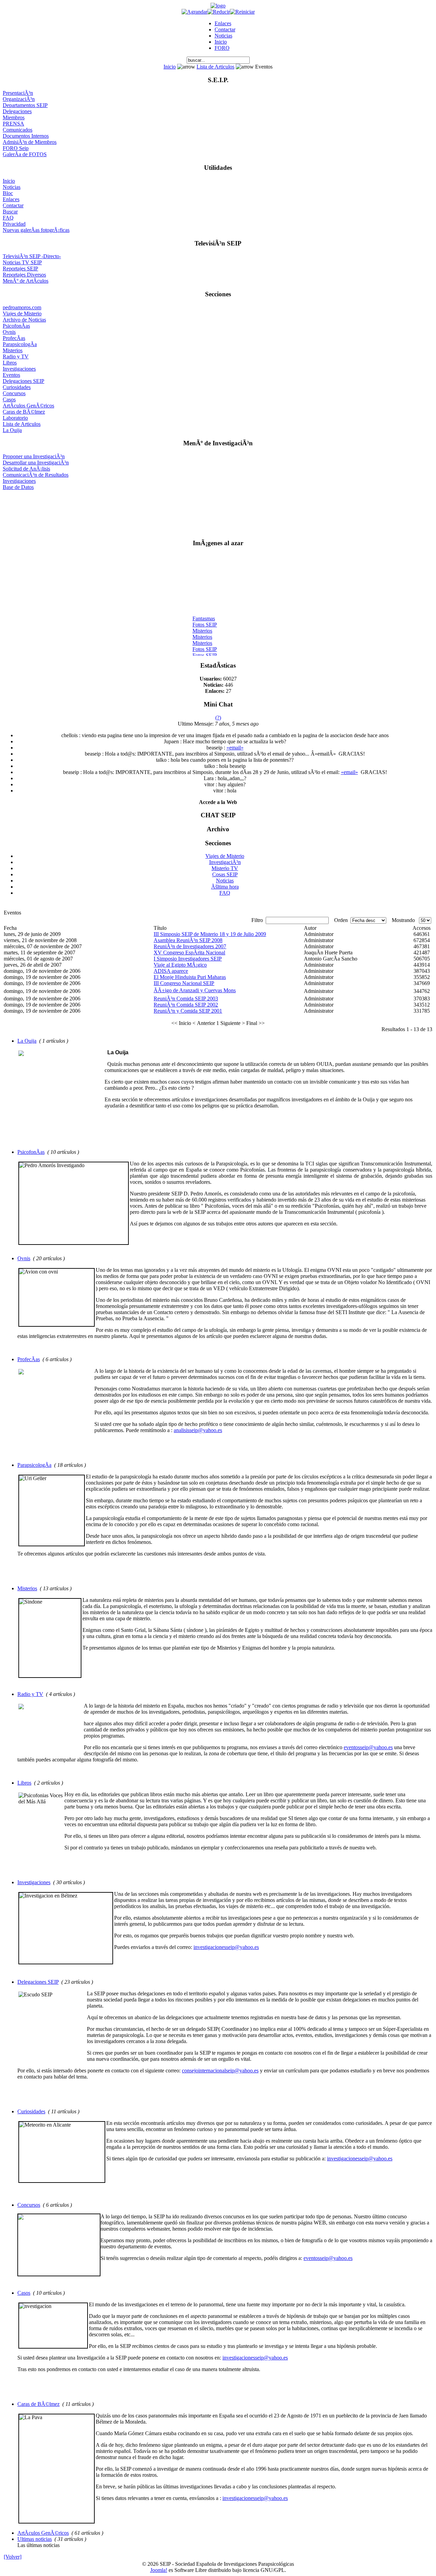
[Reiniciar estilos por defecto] (242, 12)
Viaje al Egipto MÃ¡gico (180, 965)
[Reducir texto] (219, 12)
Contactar (225, 29)
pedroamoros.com (22, 307)
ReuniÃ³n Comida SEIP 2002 (186, 1005)
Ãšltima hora (225, 887)
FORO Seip (16, 148)
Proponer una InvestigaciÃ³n (34, 456)
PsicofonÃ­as (16, 326)
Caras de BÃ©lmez (24, 412)
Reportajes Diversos (24, 275)
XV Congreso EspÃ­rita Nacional (189, 952)
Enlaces (223, 23)
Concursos (14, 393)
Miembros (14, 117)
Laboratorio (15, 418)
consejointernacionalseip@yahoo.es (220, 2071)
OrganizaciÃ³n (19, 99)
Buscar (10, 212)
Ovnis (9, 332)
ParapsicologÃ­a (20, 344)
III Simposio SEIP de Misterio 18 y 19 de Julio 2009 (210, 934)
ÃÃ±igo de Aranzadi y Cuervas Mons (195, 990)
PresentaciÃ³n (18, 93)
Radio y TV (16, 356)
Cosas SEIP (225, 874)
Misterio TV (225, 868)
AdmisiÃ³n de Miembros (30, 142)
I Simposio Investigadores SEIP (188, 959)
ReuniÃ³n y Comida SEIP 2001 (188, 1011)
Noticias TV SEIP (22, 262)
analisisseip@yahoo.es (198, 1430)
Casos (9, 399)
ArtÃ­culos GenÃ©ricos (28, 406)
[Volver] (13, 2557)
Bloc (8, 193)
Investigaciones (19, 369)
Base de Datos (18, 487)
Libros (10, 363)
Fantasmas (204, 613)
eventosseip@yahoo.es (368, 1747)
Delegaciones (17, 111)
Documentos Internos (26, 136)
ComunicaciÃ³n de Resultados (36, 475)
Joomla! (159, 2570)
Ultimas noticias (35, 2539)
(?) (218, 718)
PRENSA (13, 124)
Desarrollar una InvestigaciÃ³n (36, 463)
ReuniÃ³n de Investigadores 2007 (190, 946)
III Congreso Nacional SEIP (184, 983)
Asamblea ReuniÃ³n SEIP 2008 (188, 940)
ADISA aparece (171, 971)
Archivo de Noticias (24, 320)
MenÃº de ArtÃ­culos (26, 281)
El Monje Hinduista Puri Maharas (190, 977)
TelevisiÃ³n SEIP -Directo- (32, 256)
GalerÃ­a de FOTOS (25, 154)
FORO (222, 48)
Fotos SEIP (205, 619)
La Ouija (12, 430)
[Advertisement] (218, 512)
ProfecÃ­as (14, 338)
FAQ (8, 218)
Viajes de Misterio (22, 314)
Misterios (13, 350)
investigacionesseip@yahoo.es (226, 1947)
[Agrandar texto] (194, 12)
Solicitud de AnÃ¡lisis (26, 469)
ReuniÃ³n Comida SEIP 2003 (186, 999)
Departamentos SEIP (25, 105)
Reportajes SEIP (20, 269)
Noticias (223, 36)
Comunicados (18, 130)
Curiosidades (17, 387)
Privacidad (14, 224)
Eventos (11, 375)
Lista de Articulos (215, 67)
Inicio (221, 42)
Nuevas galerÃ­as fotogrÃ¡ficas (36, 230)
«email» (235, 748)
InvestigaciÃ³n (225, 862)
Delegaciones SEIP (24, 381)
